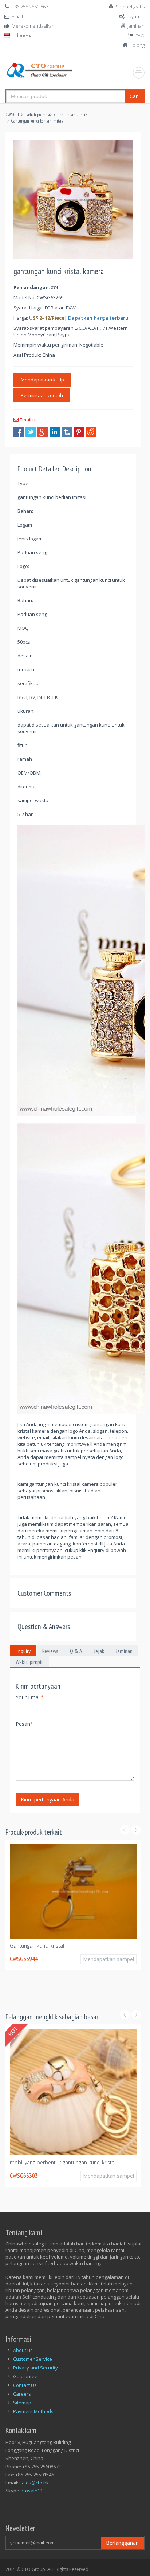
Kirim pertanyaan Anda (48, 1799)
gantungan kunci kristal (36, 1978)
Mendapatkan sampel (108, 1991)
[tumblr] (67, 432)
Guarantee (25, 2373)
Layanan (135, 16)
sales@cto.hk (34, 2479)
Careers (22, 2390)
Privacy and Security (35, 2364)
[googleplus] (43, 432)
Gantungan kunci (71, 115)
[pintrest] (79, 432)
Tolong (137, 45)
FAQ (140, 36)
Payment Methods (33, 2408)
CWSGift (12, 115)
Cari (134, 96)
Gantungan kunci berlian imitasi (37, 121)
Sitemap (22, 2399)
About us (23, 2347)
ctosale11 (32, 2487)
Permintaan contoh (42, 395)
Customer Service (33, 2355)
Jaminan (136, 26)
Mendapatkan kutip (42, 380)
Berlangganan (122, 2539)
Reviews (50, 1651)
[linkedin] (55, 432)
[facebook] (19, 432)
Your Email (30, 1697)
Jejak (99, 1651)
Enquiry (23, 1651)
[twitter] (31, 432)
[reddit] (91, 432)
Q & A (76, 1651)
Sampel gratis (130, 7)
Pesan (24, 1724)
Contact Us (25, 2381)
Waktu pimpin (30, 1662)
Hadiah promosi (37, 115)
